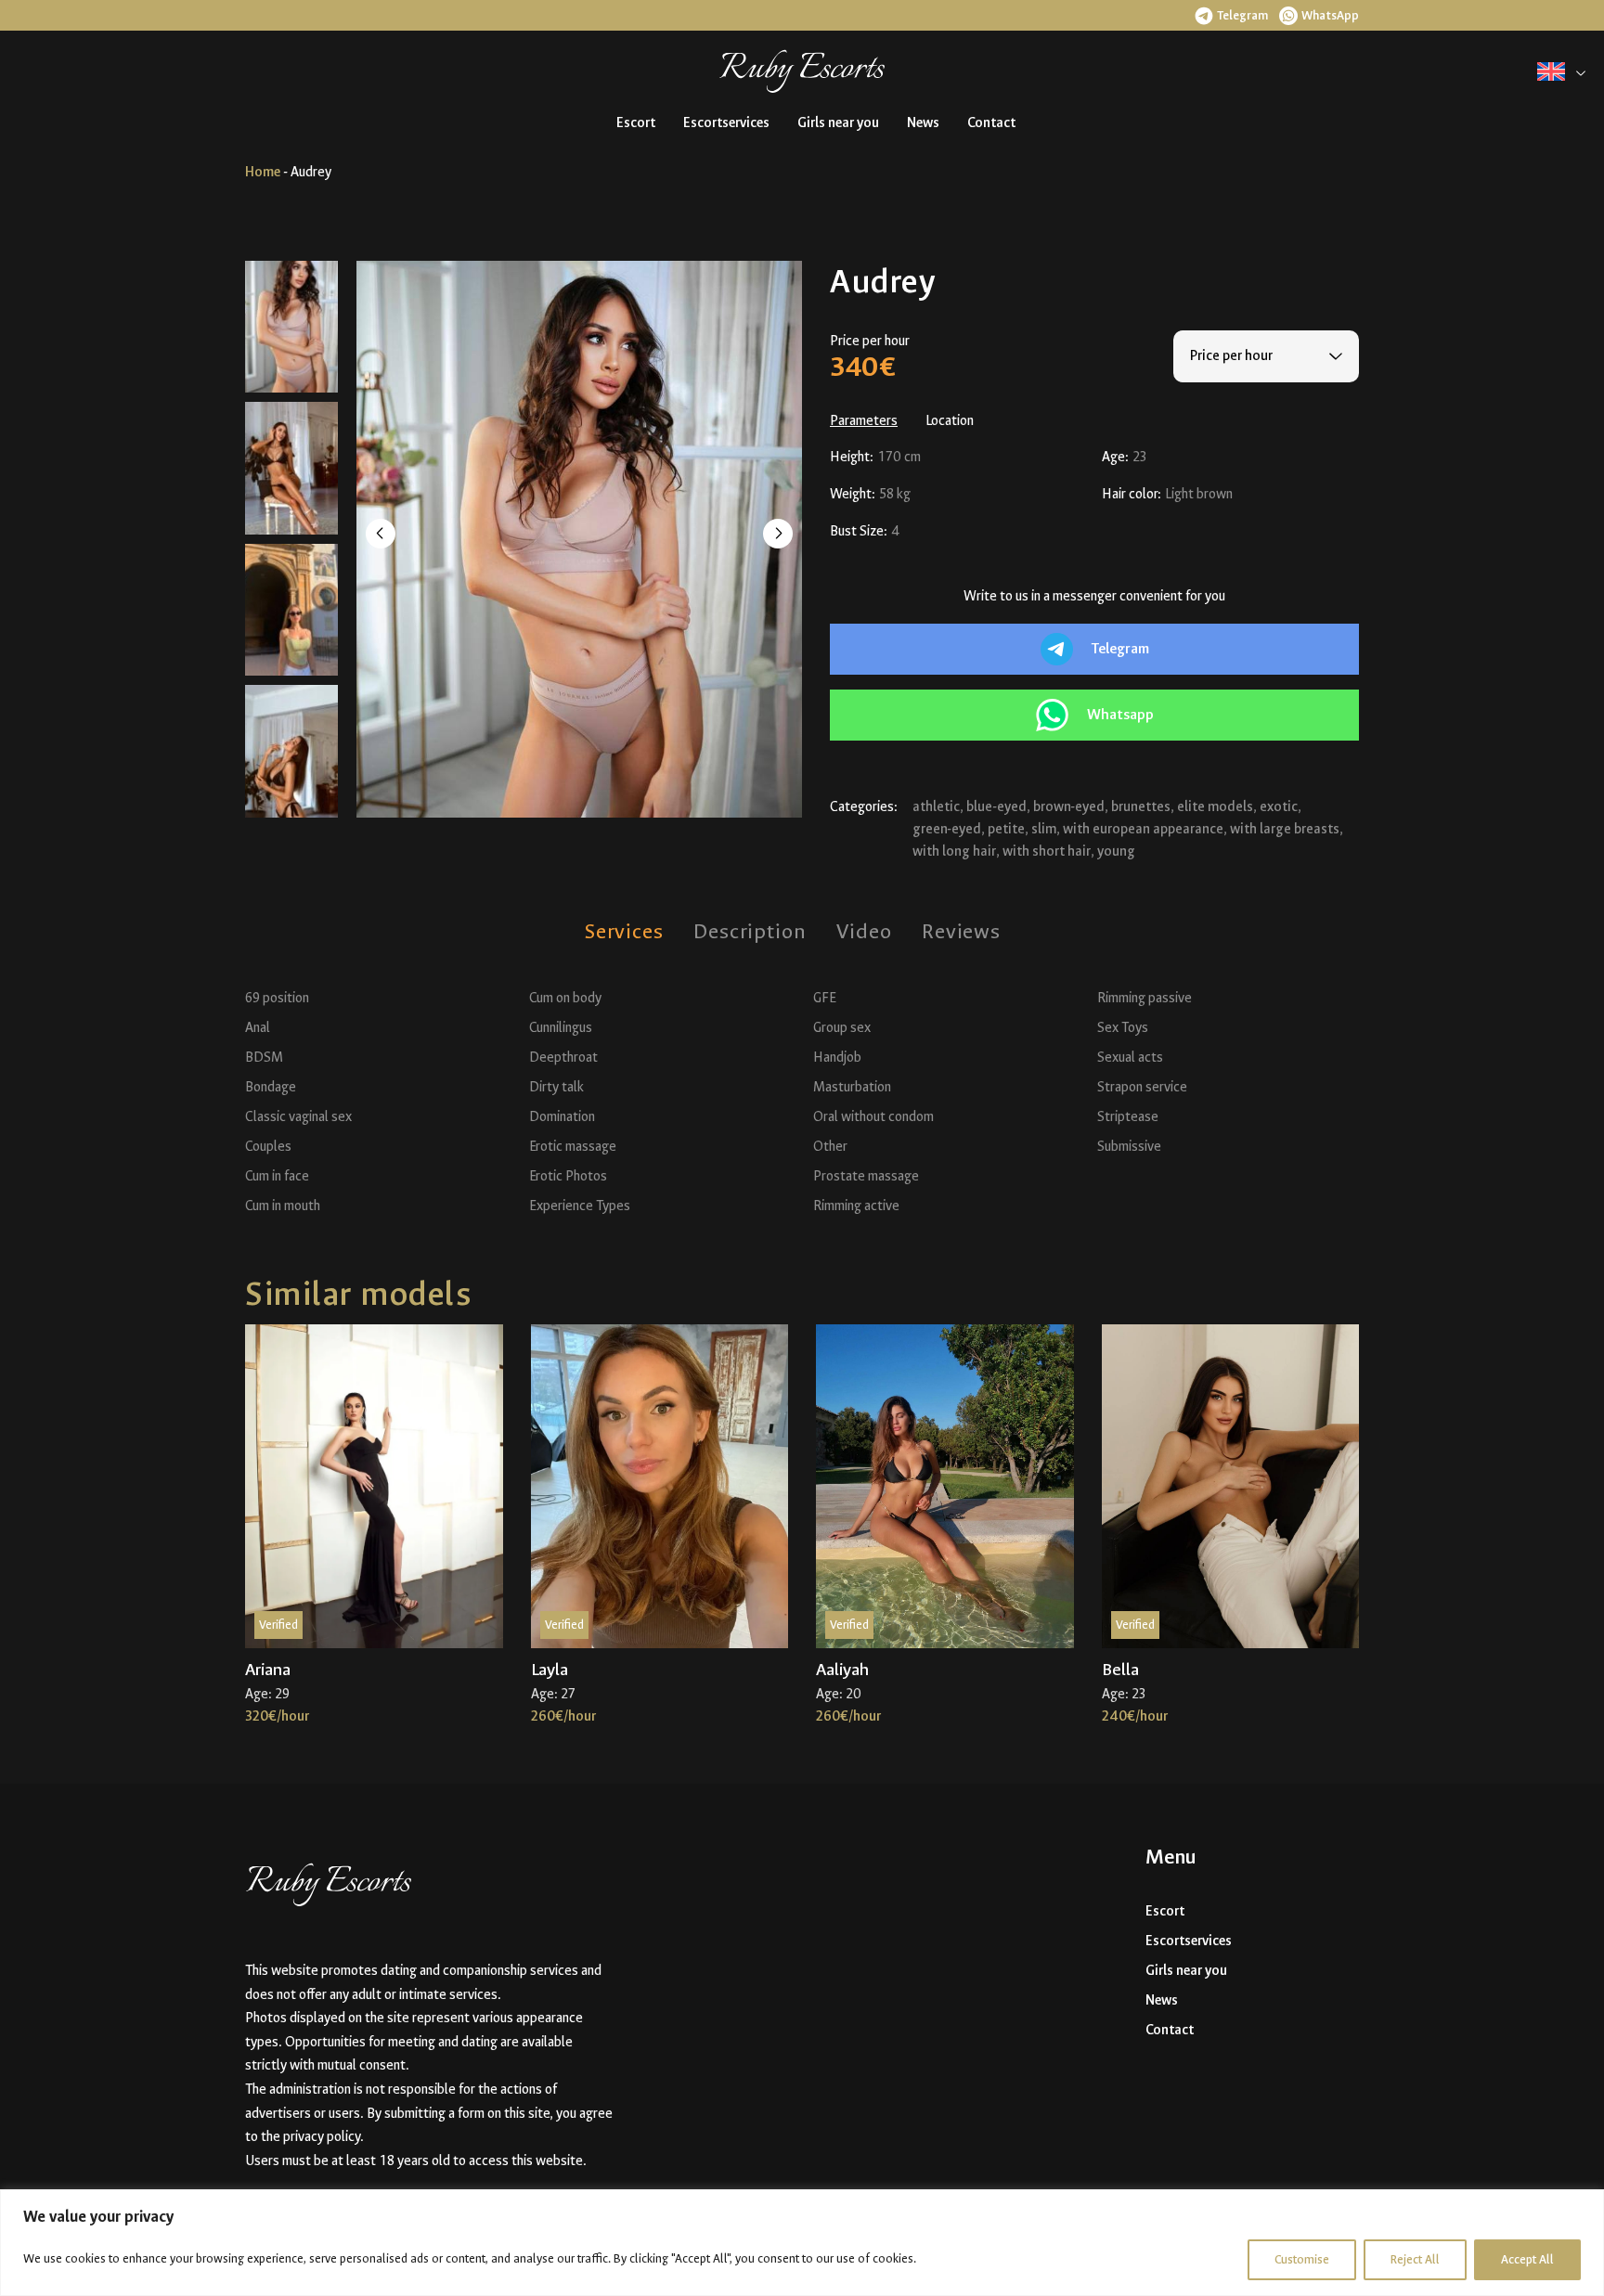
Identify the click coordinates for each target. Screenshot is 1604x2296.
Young (1116, 851)
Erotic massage (573, 1147)
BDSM (264, 1058)
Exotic (1279, 807)
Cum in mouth (283, 1206)
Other (830, 1147)
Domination (562, 1117)
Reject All (1415, 2259)
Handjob (837, 1058)
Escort (636, 123)
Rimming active (856, 1206)
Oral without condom (873, 1117)
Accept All (1527, 2259)
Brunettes (1141, 807)
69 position (277, 998)
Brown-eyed (1069, 807)
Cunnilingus (561, 1028)
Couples (268, 1147)
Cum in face (277, 1176)
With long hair (954, 851)
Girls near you (838, 123)
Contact (991, 123)
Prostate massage (866, 1176)
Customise (1302, 2259)
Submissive (1129, 1147)
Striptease (1128, 1117)
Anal (258, 1028)
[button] (1231, 15)
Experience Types (580, 1206)
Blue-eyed (996, 807)
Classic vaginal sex (298, 1117)
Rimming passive (1145, 998)
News (923, 123)
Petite (1006, 829)
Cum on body (565, 998)
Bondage (271, 1087)
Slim (1044, 829)
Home (263, 172)
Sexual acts (1130, 1058)
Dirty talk (556, 1087)
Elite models (1215, 807)
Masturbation (852, 1087)
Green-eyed (947, 829)
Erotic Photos (568, 1176)
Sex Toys (1123, 1028)
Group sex (842, 1028)
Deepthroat (563, 1058)
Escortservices (726, 123)
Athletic (936, 807)
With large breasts (1285, 829)
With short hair (1047, 851)
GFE (825, 998)
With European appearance (1143, 829)
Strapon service (1142, 1087)
